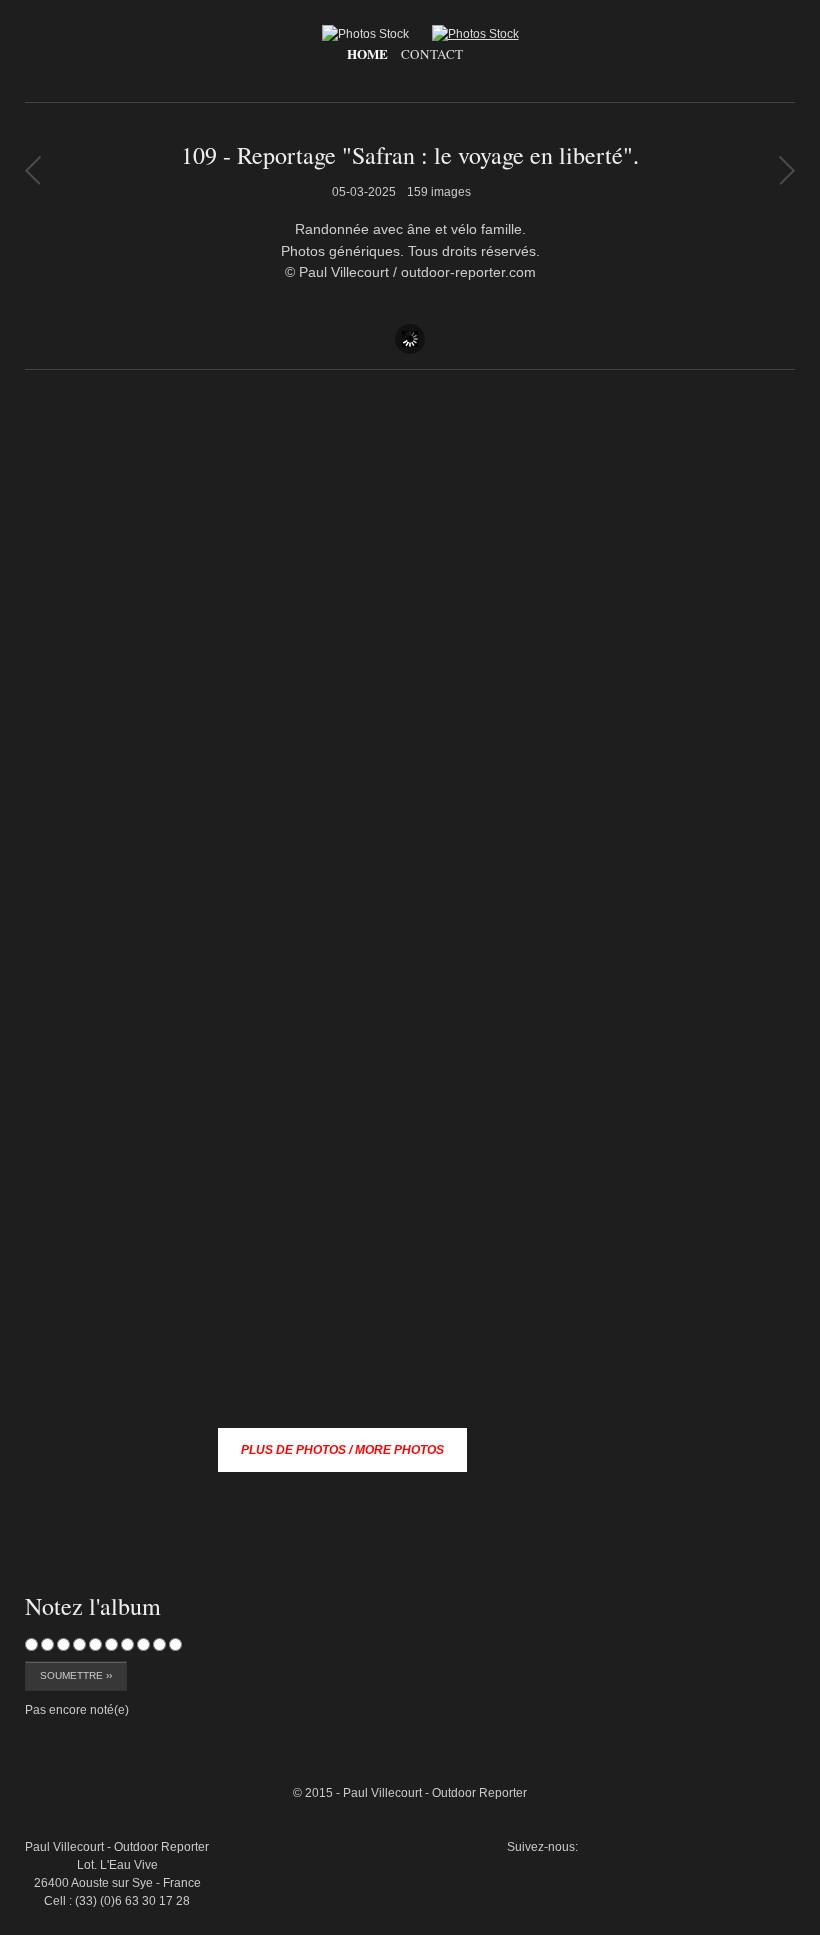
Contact (432, 54)
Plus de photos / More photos (342, 1450)
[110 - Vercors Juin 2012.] (32, 170)
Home (367, 54)
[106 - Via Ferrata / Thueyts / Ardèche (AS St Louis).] (786, 170)
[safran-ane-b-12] (749, 1687)
